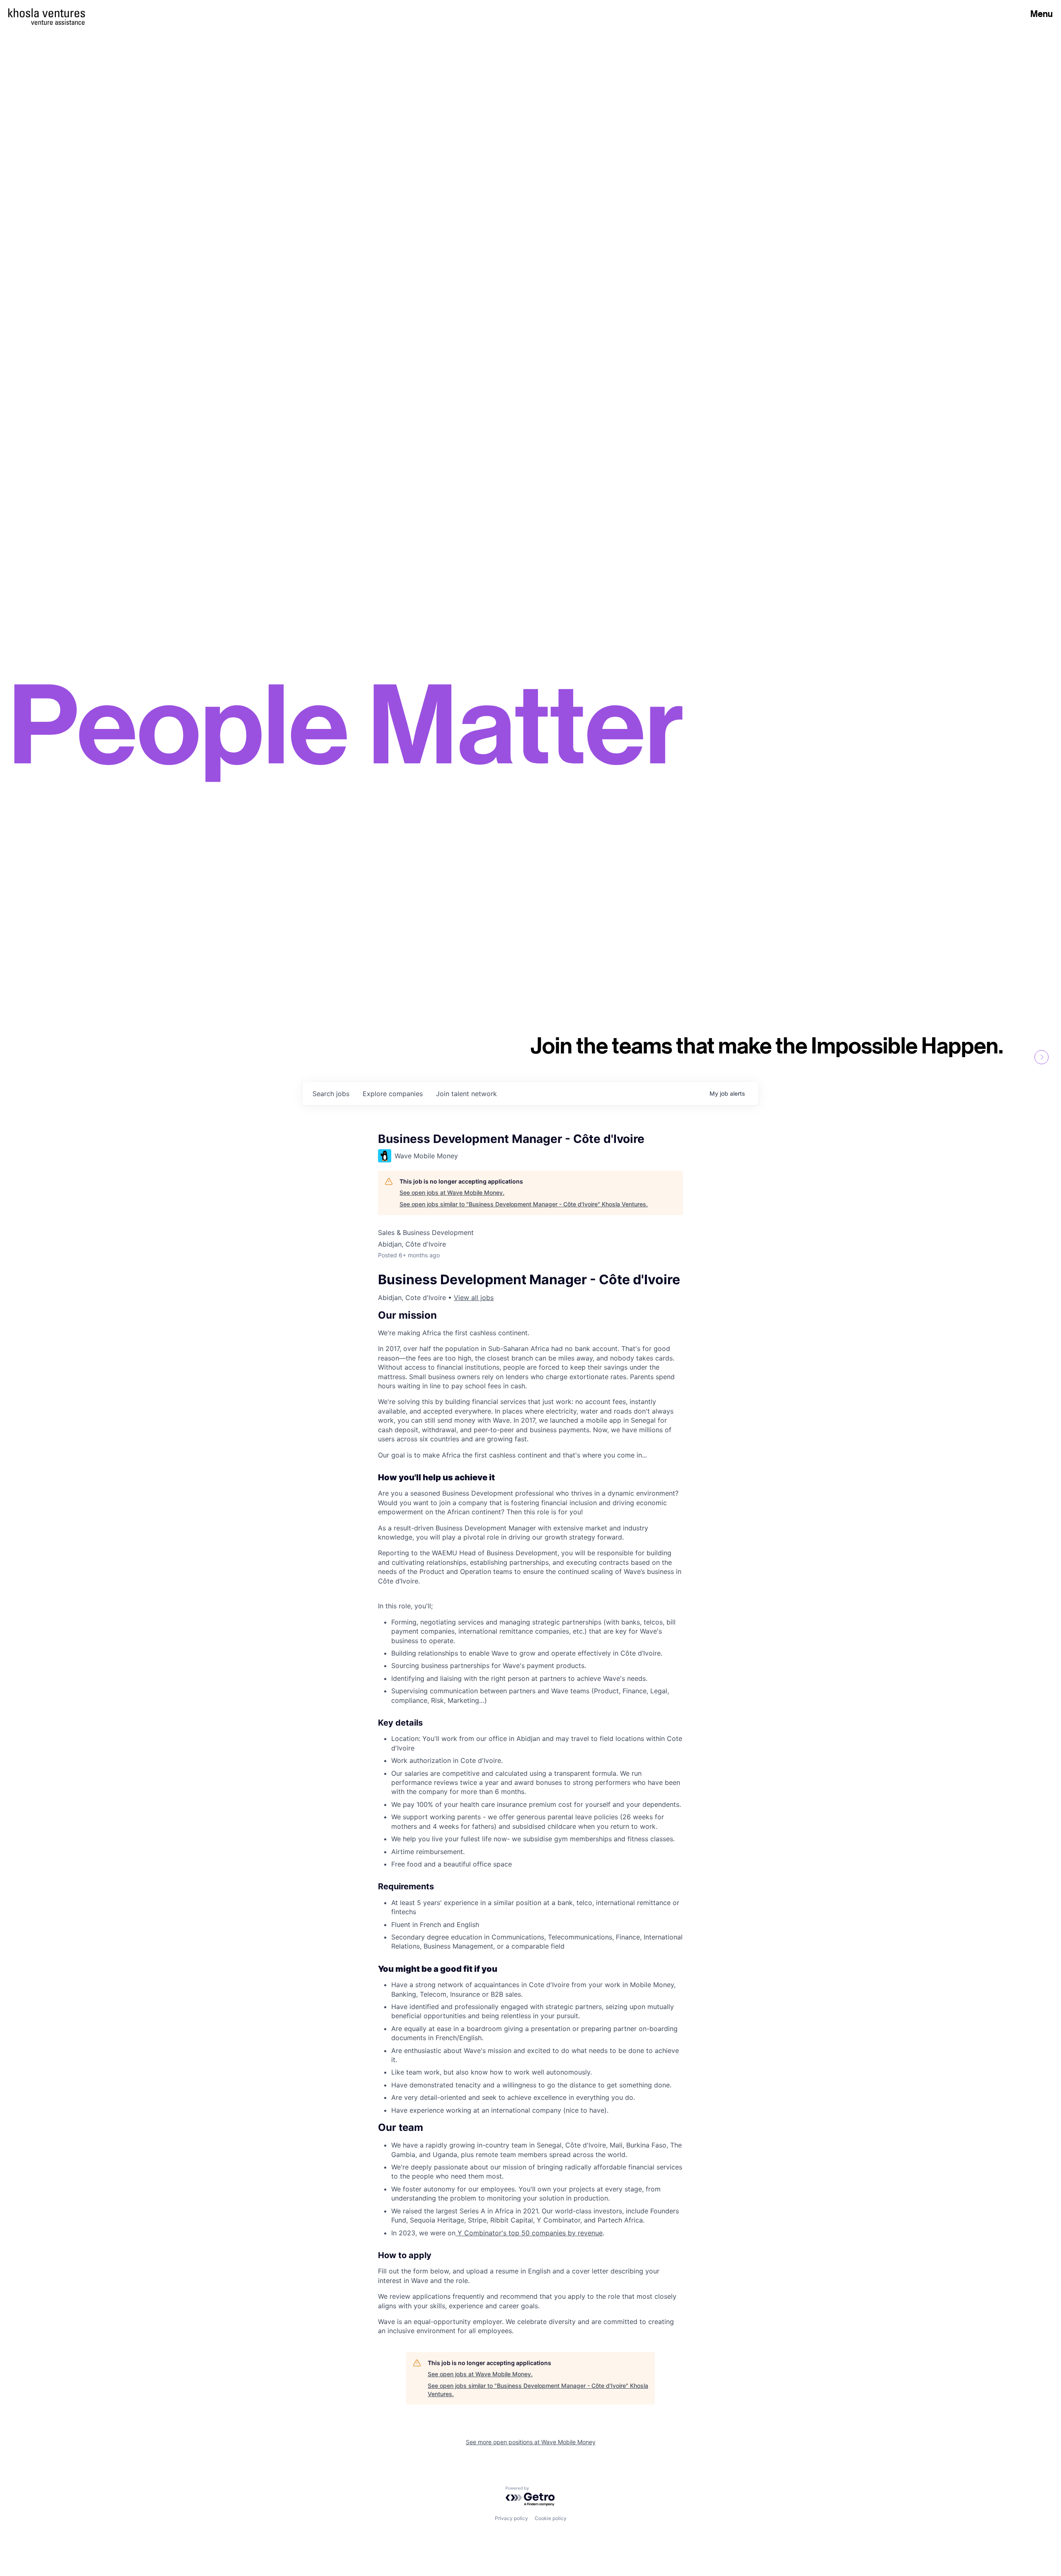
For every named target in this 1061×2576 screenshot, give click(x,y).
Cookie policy (551, 2518)
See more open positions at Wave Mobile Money (531, 2442)
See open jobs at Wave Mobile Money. (452, 1192)
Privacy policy (511, 2518)
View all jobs (474, 1298)
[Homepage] (47, 13)
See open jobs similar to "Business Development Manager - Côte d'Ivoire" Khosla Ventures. (524, 1204)
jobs (331, 1094)
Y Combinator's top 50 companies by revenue (529, 2233)
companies (393, 1094)
